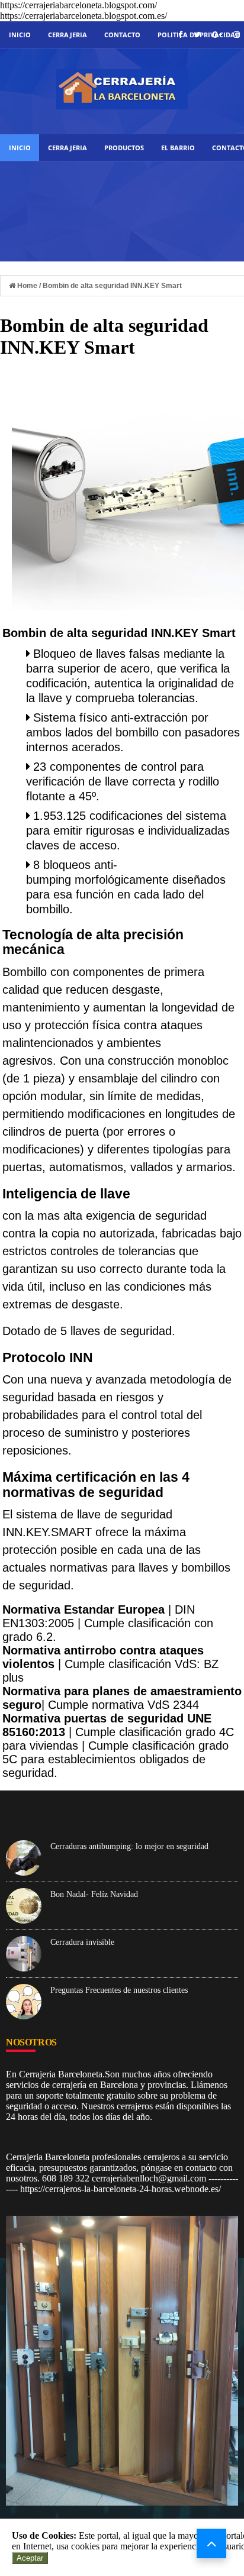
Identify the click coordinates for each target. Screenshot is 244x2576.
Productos (124, 148)
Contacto (122, 35)
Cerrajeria (68, 148)
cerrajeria (68, 35)
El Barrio (178, 148)
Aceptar (30, 2558)
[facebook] (180, 35)
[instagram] (237, 35)
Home (27, 286)
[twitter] (197, 35)
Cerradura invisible (82, 1942)
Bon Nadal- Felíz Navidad (94, 1894)
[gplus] (217, 35)
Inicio (20, 35)
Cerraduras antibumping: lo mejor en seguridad (129, 1846)
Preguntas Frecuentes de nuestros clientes (119, 1990)
